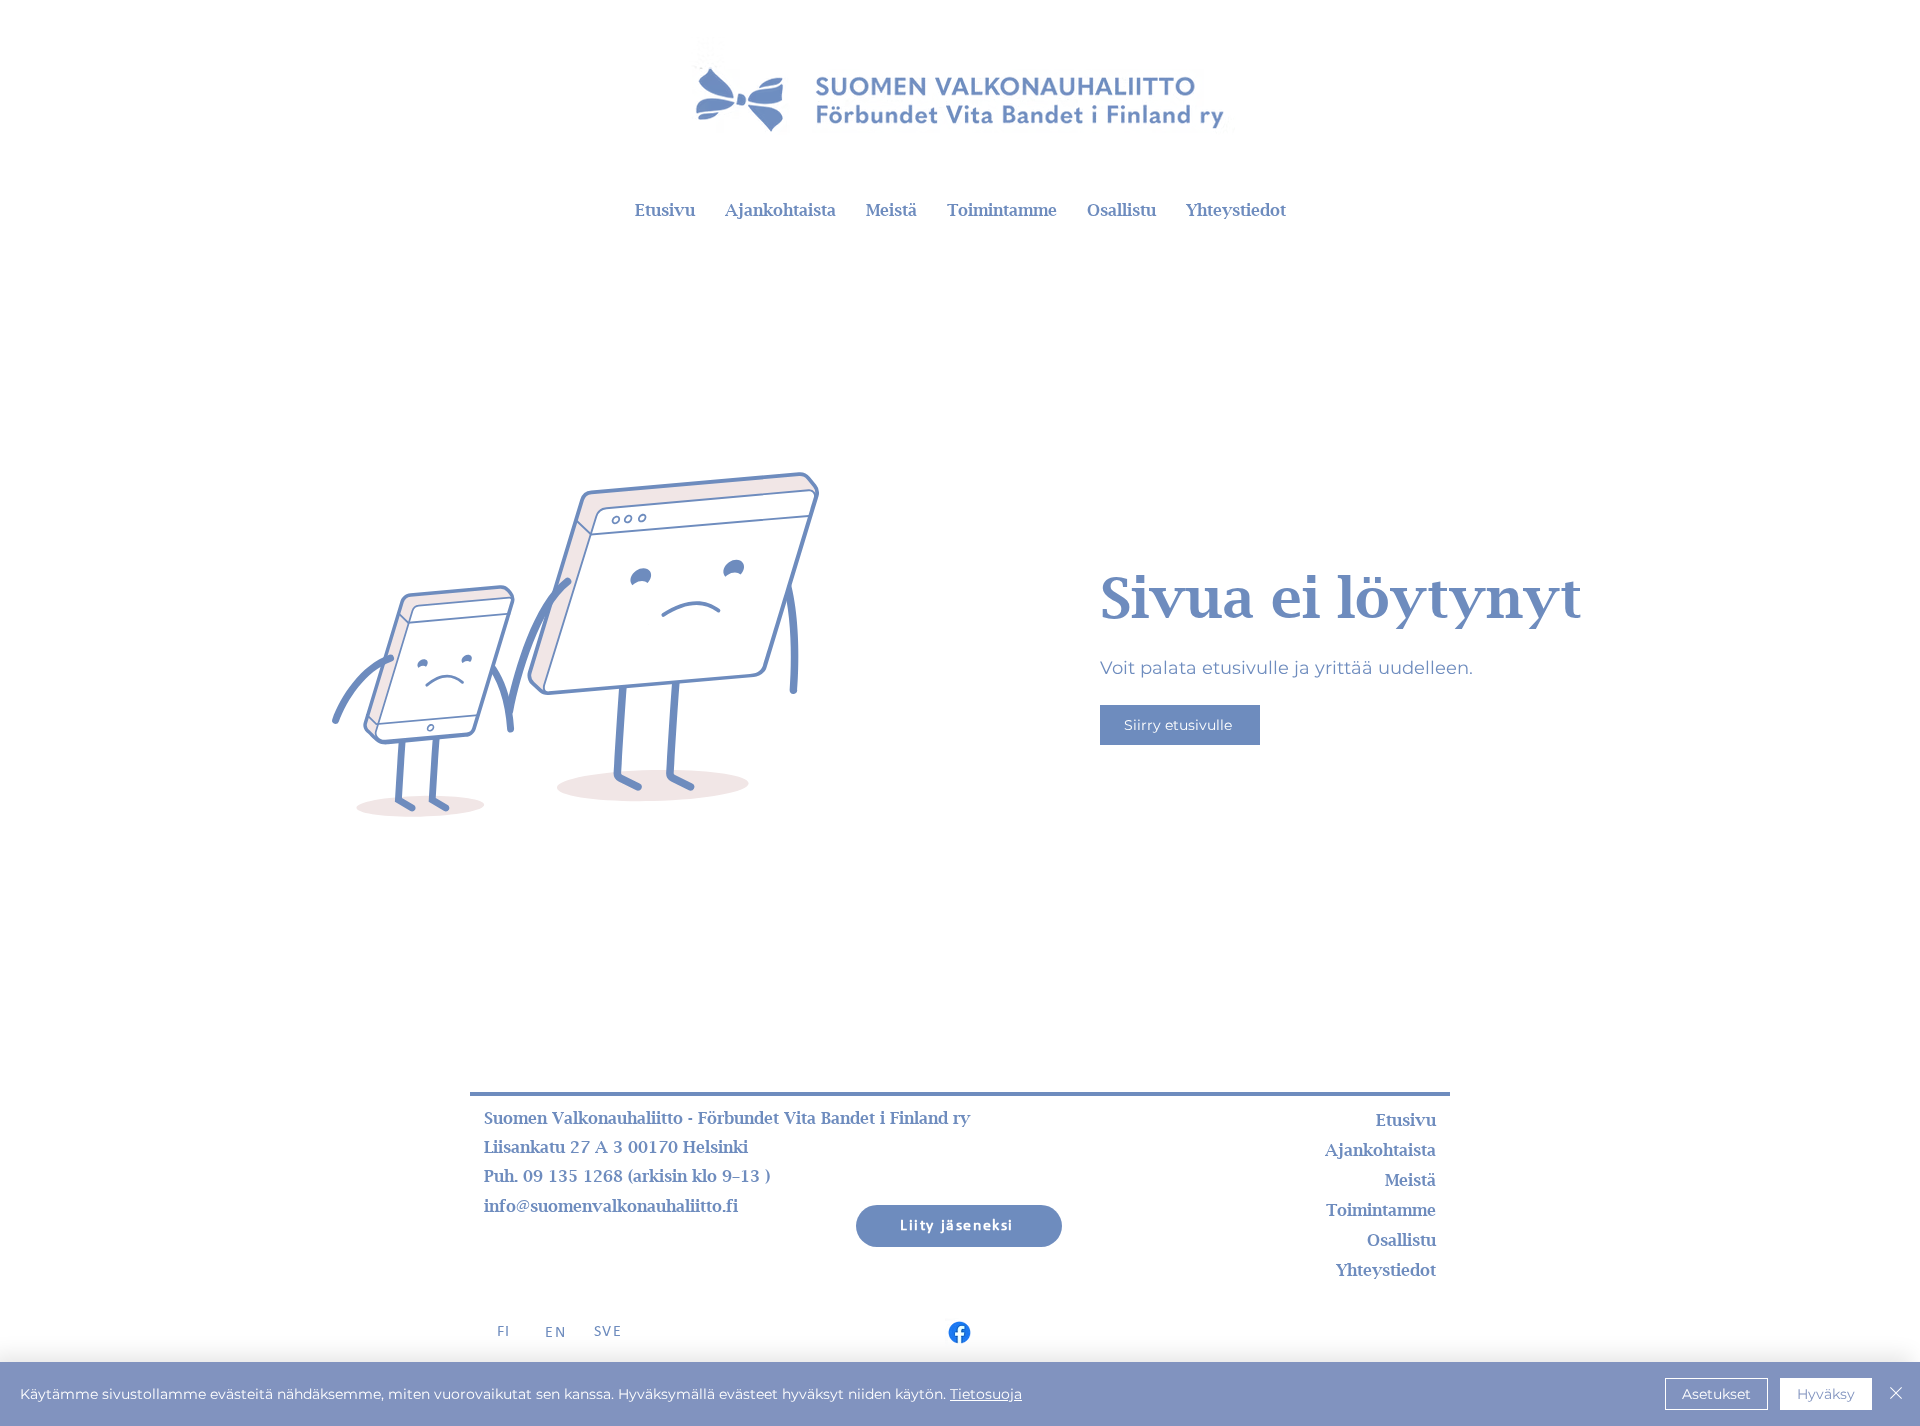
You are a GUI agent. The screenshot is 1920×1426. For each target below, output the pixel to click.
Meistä (1410, 1180)
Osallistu (1401, 1240)
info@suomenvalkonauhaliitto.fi (611, 1206)
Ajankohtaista (1380, 1150)
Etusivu (1406, 1120)
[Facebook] (959, 1332)
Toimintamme (1381, 1210)
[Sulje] (1896, 1394)
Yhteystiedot (1386, 1270)
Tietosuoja (986, 1394)
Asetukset (1716, 1394)
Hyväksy (1826, 1394)
